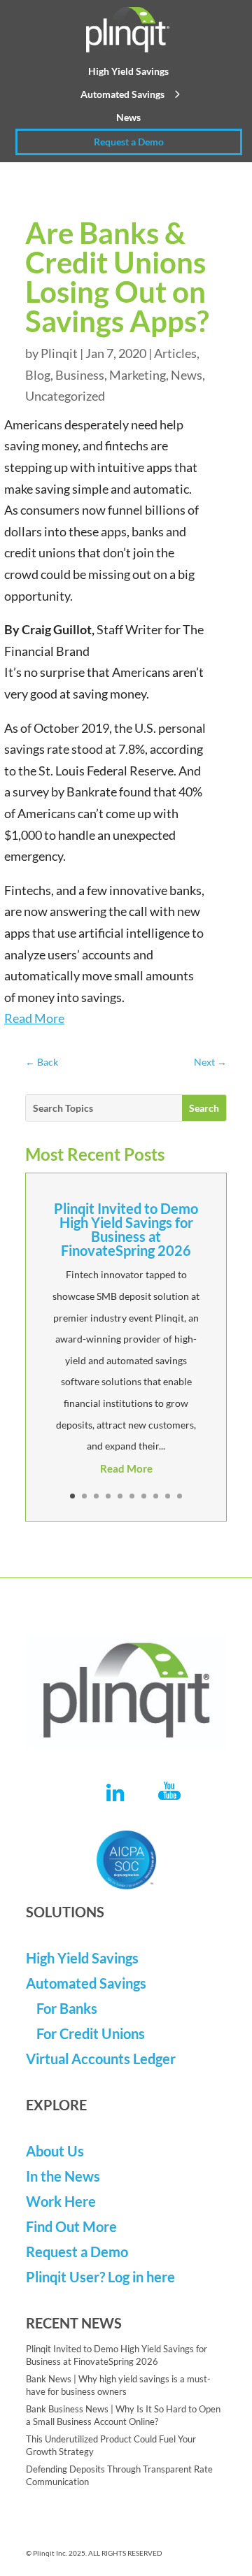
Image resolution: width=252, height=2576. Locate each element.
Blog (38, 375)
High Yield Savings (128, 71)
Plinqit (59, 353)
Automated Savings (122, 94)
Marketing (138, 375)
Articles (175, 353)
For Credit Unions (91, 2033)
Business (80, 375)
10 (180, 1496)
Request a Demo (129, 142)
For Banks (67, 2008)
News (128, 117)
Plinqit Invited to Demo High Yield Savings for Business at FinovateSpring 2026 (126, 1229)
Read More (34, 1018)
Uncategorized (65, 396)
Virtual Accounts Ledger (101, 2059)
